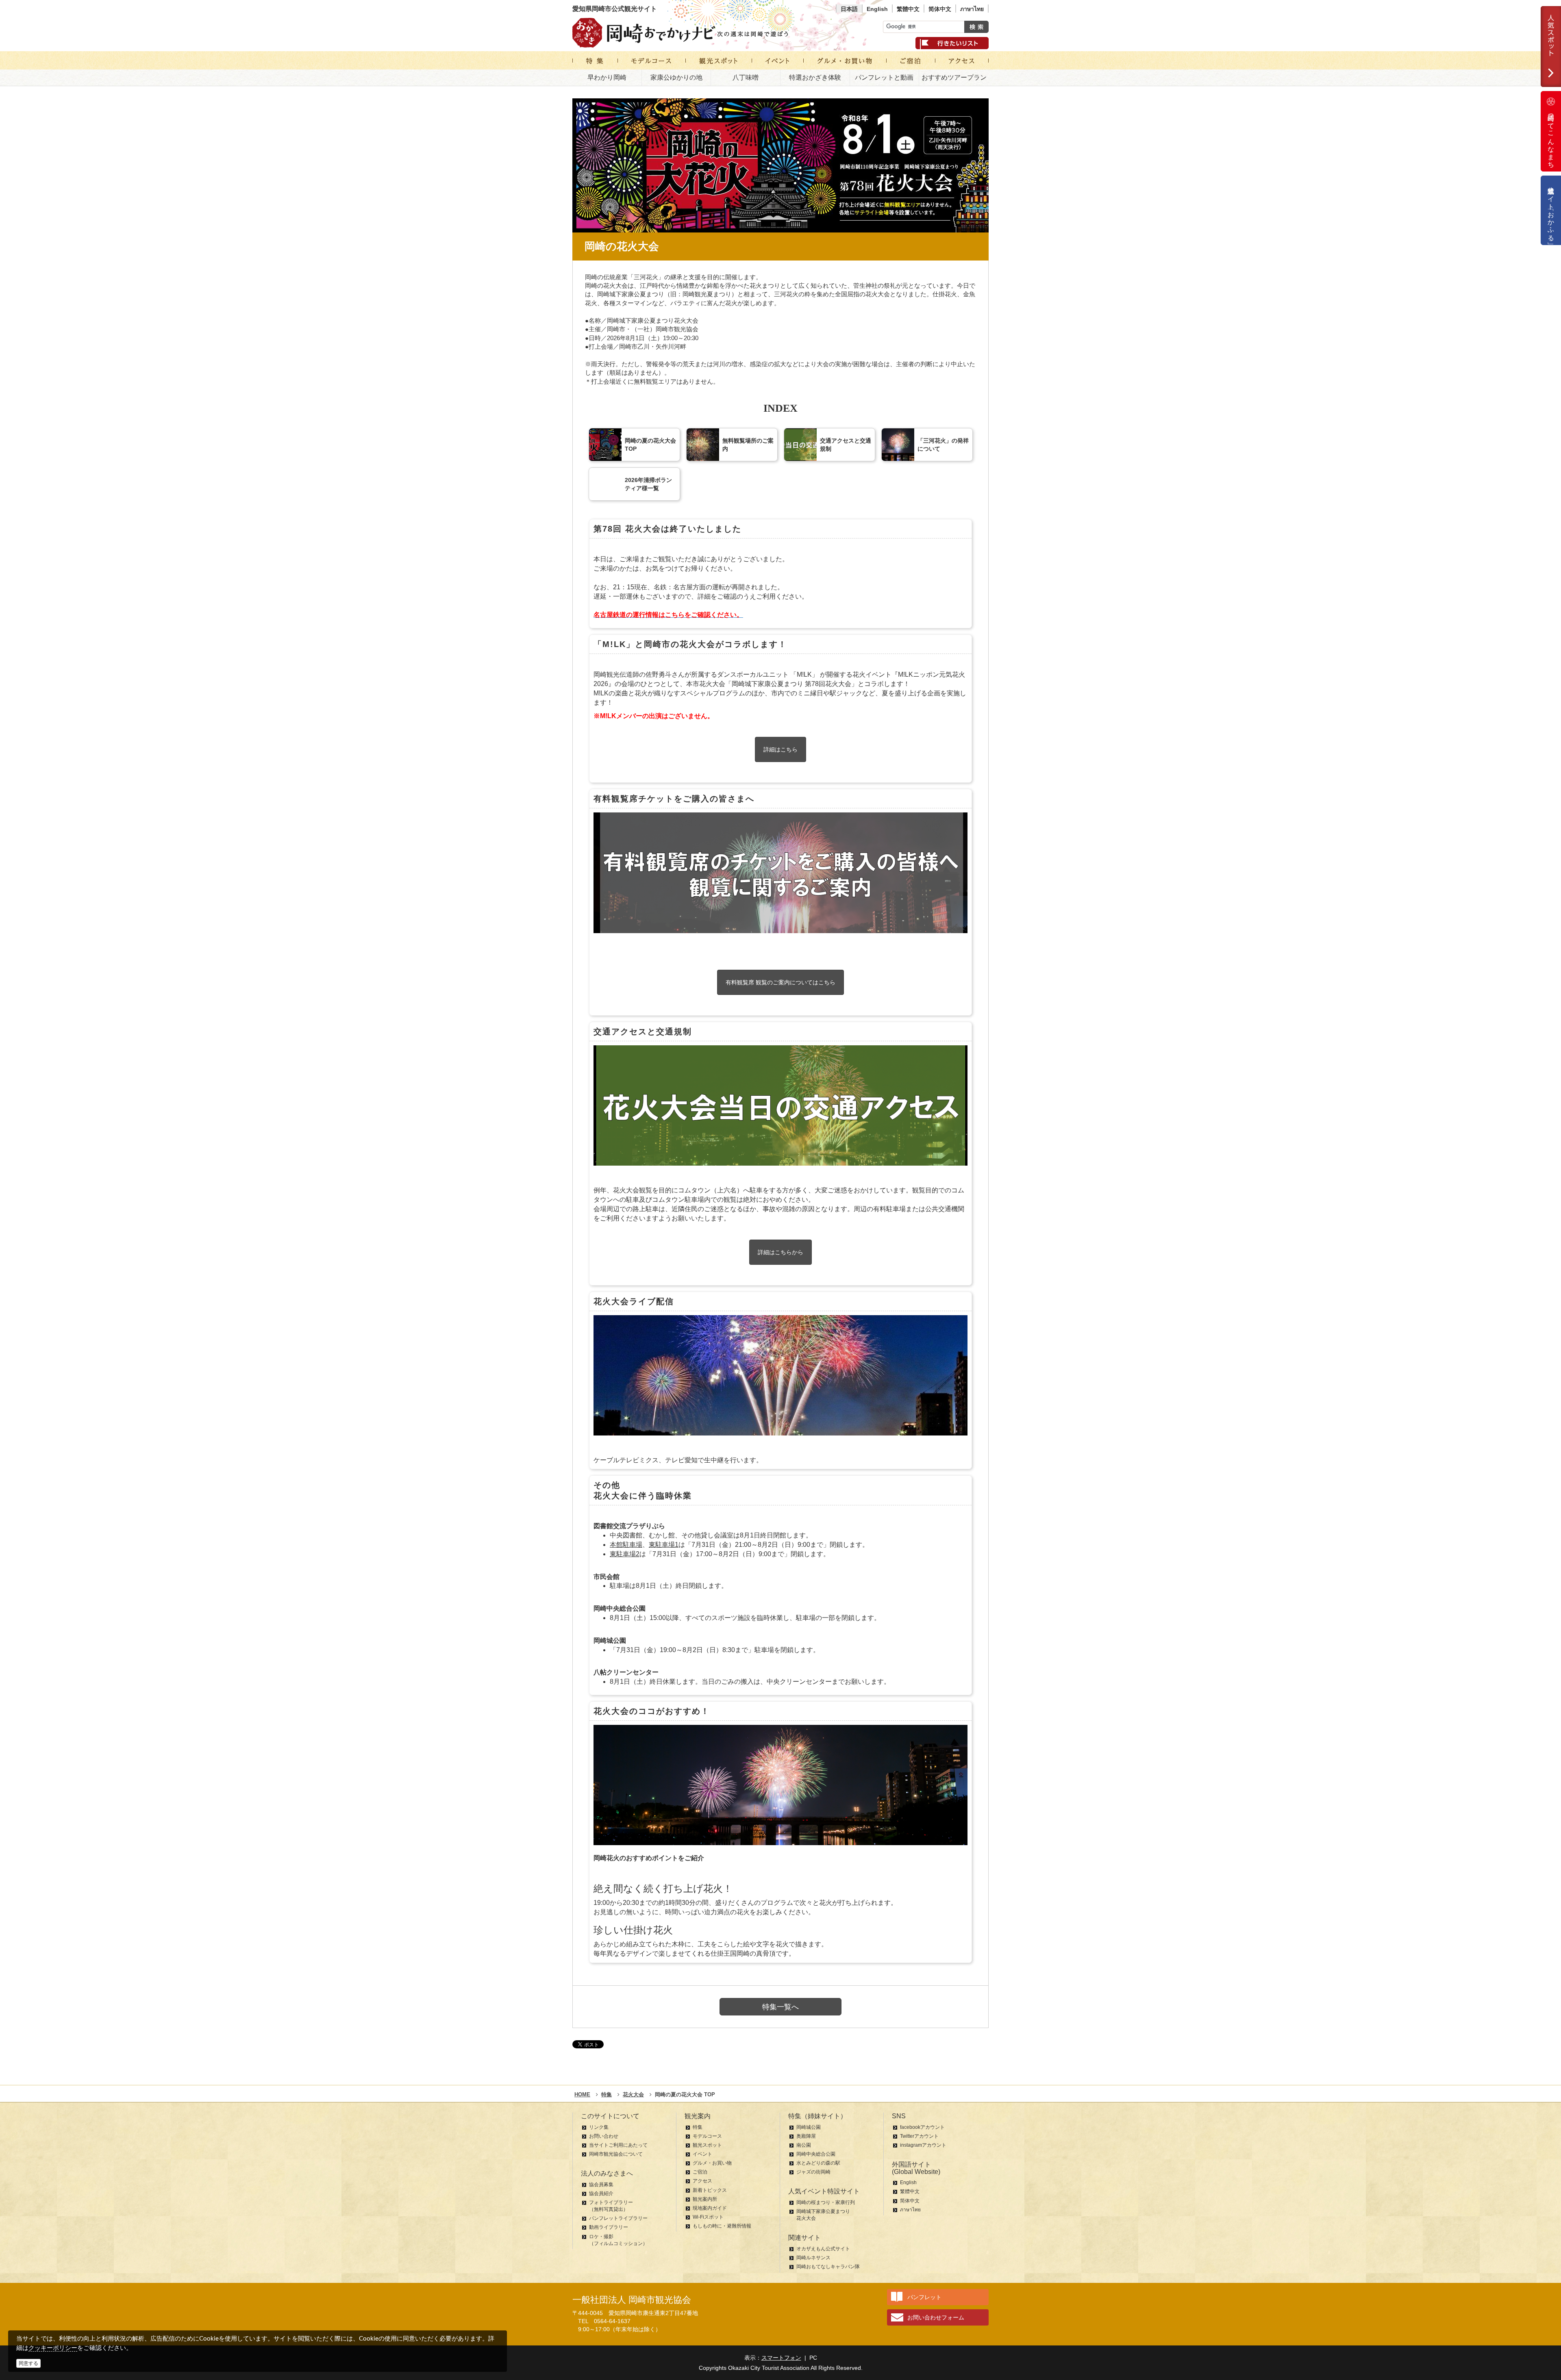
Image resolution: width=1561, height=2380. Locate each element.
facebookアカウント (922, 2127)
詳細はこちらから (780, 1252)
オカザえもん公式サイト (823, 2249)
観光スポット (707, 2145)
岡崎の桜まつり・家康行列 (826, 2202)
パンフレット (924, 2297)
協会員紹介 (601, 2193)
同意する (28, 2363)
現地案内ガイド (710, 2208)
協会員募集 (601, 2185)
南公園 (804, 2145)
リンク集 (599, 2127)
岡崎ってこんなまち (1551, 137)
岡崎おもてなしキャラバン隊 (828, 2267)
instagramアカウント (923, 2145)
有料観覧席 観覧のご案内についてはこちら (780, 982)
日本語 (849, 9)
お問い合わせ (604, 2136)
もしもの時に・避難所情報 (722, 2226)
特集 (698, 2127)
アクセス (702, 2181)
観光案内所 (705, 2199)
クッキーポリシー (53, 2348)
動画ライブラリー (609, 2227)
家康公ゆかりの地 (676, 77)
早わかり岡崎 (607, 77)
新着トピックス (710, 2190)
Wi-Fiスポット (708, 2217)
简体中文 (940, 9)
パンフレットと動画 (884, 77)
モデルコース (707, 2136)
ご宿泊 (700, 2172)
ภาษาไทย (972, 9)
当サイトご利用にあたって (618, 2145)
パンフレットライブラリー (618, 2218)
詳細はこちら (780, 749)
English (877, 9)
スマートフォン (781, 2358)
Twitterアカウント (919, 2136)
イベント (702, 2154)
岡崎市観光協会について (616, 2154)
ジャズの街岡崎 (813, 2172)
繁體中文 (908, 9)
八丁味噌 (746, 77)
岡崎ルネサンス (813, 2258)
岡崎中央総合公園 (816, 2154)
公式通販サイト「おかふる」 (1551, 210)
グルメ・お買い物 (712, 2163)
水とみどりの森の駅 (818, 2163)
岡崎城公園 (809, 2127)
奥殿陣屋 (806, 2136)
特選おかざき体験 (815, 77)
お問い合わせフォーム (936, 2317)
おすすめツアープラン (954, 77)
